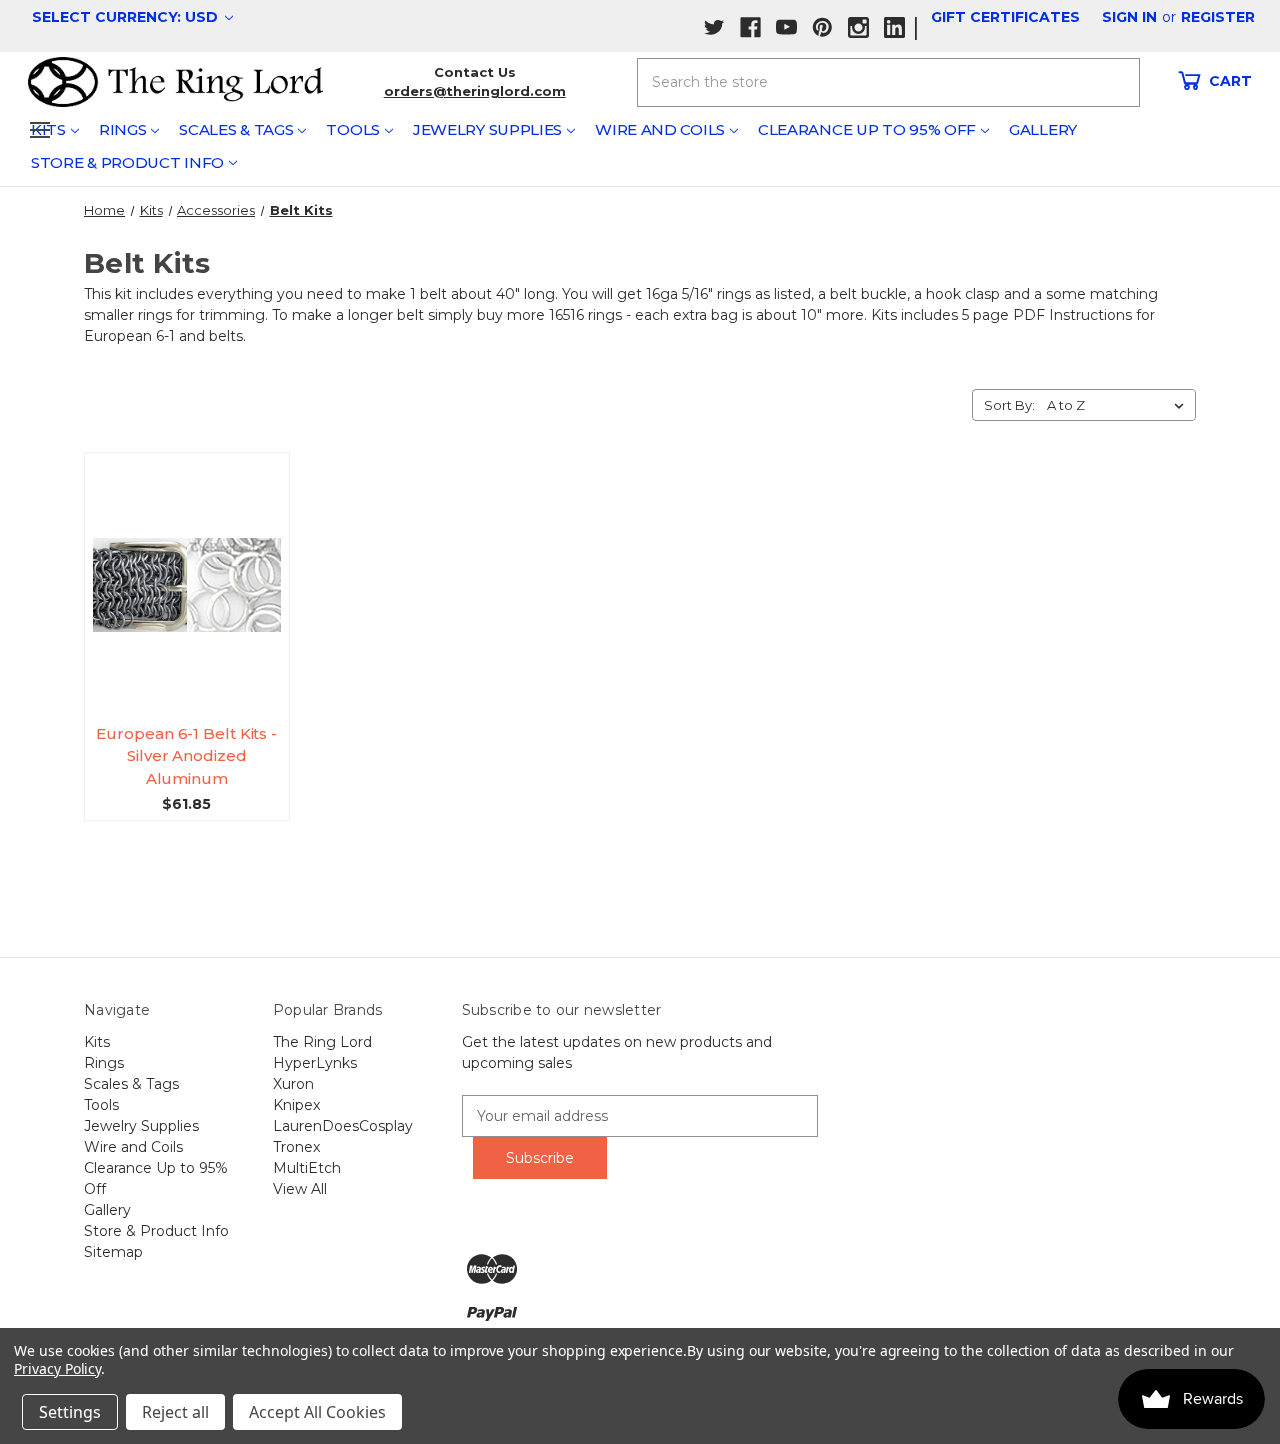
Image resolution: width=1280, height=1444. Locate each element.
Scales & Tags (236, 129)
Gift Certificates (1005, 17)
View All (300, 1189)
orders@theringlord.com (475, 91)
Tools (353, 129)
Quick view (194, 566)
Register (1218, 17)
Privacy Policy (57, 1368)
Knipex (296, 1105)
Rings (123, 129)
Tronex (296, 1147)
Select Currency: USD (127, 17)
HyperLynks (315, 1063)
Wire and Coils (660, 129)
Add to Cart (195, 603)
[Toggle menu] (39, 129)
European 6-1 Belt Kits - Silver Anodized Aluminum (186, 756)
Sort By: (1009, 405)
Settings (70, 1412)
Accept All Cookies (317, 1412)
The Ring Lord (322, 1042)
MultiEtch (307, 1168)
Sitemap (113, 1252)
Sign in (1129, 17)
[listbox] (1119, 405)
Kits (97, 1042)
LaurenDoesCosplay (343, 1126)
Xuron (293, 1084)
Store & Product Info (127, 162)
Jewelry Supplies (487, 129)
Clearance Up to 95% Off (867, 129)
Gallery (1043, 129)
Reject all (175, 1412)
